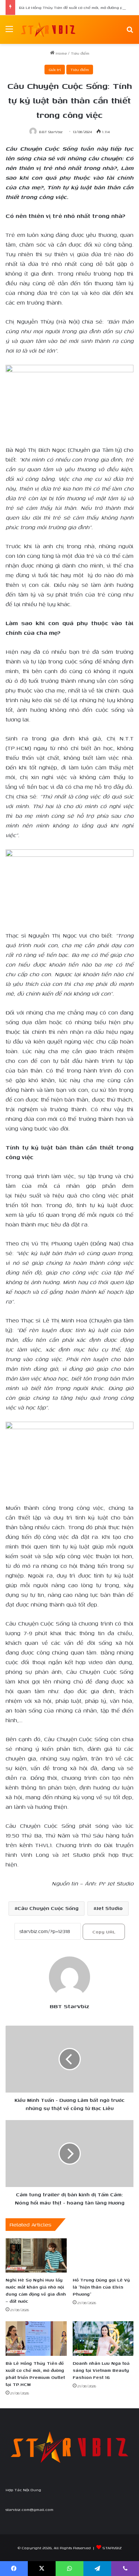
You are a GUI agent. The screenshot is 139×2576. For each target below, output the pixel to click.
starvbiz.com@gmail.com (29, 2509)
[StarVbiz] (48, 30)
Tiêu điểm (80, 53)
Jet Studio (110, 1908)
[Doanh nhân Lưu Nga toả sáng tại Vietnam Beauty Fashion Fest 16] (103, 2339)
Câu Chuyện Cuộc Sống (48, 1908)
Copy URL (104, 1932)
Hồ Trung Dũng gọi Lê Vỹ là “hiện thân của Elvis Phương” (101, 2287)
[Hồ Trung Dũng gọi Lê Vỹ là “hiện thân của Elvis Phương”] (103, 2256)
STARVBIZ (112, 2548)
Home (61, 53)
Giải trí (55, 70)
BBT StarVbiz (51, 132)
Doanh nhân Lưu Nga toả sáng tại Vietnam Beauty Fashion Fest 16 (101, 2370)
